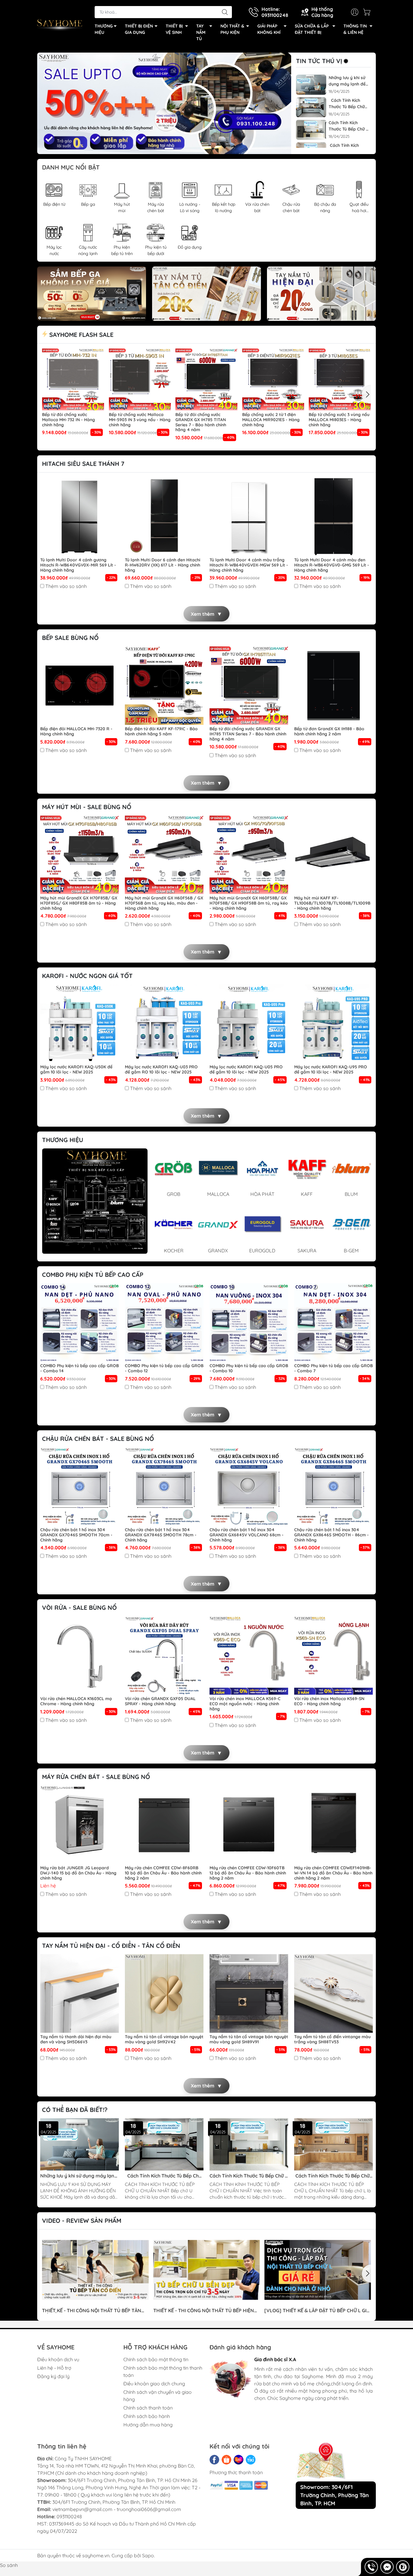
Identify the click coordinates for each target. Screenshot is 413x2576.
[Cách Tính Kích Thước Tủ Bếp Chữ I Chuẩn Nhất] (311, 130)
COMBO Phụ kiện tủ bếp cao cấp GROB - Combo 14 (80, 1368)
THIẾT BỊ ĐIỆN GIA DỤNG (139, 29)
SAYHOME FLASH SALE (80, 335)
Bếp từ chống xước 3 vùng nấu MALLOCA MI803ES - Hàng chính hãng (339, 420)
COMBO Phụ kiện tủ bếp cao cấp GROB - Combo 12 (164, 1368)
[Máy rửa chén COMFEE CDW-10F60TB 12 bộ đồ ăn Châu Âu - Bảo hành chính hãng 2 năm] (249, 1825)
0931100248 (69, 2516)
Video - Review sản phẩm (82, 2221)
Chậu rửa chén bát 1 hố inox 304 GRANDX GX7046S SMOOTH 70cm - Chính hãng (76, 1535)
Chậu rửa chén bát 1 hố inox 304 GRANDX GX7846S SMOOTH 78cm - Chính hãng (161, 1535)
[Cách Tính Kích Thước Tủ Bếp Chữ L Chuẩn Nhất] (333, 2144)
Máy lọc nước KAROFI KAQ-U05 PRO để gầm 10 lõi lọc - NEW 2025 (246, 1070)
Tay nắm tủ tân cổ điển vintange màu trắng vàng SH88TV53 (332, 2039)
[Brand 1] (95, 1201)
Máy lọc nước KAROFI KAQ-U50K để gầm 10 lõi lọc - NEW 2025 (76, 1070)
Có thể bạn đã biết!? (75, 2110)
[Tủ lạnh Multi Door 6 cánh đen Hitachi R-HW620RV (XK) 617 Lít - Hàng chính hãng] (164, 517)
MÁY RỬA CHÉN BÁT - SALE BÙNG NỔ (96, 1777)
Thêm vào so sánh (66, 586)
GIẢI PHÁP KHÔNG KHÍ (269, 29)
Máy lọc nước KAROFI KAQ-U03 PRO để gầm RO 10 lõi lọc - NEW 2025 (161, 1070)
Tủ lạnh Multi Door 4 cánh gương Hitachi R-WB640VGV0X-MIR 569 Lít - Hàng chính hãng (78, 565)
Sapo (148, 2555)
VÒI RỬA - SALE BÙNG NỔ (79, 1608)
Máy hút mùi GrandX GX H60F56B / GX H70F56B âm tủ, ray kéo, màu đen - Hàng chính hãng (164, 903)
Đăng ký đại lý (53, 2376)
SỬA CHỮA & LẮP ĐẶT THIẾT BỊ (312, 29)
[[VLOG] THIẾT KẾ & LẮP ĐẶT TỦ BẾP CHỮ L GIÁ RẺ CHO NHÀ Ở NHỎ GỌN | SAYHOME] (318, 2270)
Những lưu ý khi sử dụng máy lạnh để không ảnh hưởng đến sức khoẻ (347, 81)
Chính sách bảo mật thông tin (156, 2359)
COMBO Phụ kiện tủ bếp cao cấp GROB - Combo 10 (249, 1368)
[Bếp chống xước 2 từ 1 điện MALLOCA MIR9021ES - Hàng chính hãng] (273, 379)
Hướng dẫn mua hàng (148, 2425)
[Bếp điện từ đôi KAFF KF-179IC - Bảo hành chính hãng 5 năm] (164, 686)
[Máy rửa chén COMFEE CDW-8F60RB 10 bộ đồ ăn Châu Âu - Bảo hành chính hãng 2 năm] (164, 1825)
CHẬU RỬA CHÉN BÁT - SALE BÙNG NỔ (98, 1439)
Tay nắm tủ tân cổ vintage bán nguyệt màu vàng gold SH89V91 (249, 2039)
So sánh (9, 2565)
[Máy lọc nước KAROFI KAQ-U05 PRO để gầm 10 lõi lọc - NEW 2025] (249, 1024)
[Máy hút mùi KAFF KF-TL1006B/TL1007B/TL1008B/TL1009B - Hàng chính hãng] (333, 855)
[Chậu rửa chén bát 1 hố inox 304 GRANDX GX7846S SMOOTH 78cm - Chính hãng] (164, 1487)
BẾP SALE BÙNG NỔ (70, 638)
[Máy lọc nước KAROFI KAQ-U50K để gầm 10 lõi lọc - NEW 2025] (80, 1024)
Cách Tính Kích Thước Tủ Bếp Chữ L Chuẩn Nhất (332, 2176)
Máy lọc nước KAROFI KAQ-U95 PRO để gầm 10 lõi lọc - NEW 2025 (331, 1070)
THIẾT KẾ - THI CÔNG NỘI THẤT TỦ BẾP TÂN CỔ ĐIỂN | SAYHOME (92, 2311)
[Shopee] (226, 2460)
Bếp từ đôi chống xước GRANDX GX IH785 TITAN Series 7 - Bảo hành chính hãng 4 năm (201, 422)
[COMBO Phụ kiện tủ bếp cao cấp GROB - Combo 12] (164, 1322)
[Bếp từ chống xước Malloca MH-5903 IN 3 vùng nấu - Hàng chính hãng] (140, 379)
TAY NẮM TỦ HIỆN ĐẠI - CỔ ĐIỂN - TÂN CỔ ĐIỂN (111, 1946)
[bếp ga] (92, 294)
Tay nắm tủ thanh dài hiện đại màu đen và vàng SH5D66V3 (76, 2039)
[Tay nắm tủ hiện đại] (321, 294)
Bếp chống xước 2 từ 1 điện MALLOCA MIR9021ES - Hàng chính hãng (271, 420)
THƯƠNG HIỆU (104, 29)
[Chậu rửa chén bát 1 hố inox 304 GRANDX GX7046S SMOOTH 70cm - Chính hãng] (80, 1487)
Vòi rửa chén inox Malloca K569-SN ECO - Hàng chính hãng (329, 1701)
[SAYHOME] (60, 24)
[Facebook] (214, 2460)
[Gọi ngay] (371, 2567)
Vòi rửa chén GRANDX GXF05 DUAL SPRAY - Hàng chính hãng (160, 1701)
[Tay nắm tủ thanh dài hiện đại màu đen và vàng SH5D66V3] (80, 1993)
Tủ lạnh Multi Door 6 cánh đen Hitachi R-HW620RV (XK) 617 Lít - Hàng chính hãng (163, 565)
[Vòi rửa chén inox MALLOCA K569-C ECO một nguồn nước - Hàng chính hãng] (249, 1655)
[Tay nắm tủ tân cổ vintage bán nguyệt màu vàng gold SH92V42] (164, 1993)
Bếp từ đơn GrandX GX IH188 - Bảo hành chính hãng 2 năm (329, 731)
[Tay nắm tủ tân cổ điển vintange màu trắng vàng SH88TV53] (333, 1993)
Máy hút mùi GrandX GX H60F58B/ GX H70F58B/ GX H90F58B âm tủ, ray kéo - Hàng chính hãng (249, 903)
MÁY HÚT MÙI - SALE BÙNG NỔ (87, 807)
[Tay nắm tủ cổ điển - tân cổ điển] (207, 294)
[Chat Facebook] (387, 2567)
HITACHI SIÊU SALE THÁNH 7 (83, 464)
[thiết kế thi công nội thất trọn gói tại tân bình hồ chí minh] (164, 103)
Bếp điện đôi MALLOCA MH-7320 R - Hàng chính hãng (76, 731)
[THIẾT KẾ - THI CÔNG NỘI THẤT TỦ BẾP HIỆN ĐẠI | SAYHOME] (207, 2270)
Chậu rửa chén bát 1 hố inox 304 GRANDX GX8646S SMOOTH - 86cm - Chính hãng (332, 1535)
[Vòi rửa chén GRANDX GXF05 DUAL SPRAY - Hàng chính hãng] (164, 1655)
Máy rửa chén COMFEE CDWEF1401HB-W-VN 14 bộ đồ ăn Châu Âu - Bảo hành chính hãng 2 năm (333, 1873)
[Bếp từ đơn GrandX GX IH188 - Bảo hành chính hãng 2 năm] (333, 686)
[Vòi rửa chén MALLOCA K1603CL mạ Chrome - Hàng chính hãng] (80, 1655)
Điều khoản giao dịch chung (154, 2384)
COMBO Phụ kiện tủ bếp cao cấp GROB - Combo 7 (333, 1368)
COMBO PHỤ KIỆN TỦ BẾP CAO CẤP (93, 1275)
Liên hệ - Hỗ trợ (54, 2368)
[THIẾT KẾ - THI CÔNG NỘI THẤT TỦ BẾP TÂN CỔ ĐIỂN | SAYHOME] (95, 2270)
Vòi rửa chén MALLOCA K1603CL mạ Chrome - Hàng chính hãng (76, 1701)
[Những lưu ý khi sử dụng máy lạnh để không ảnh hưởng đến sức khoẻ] (311, 85)
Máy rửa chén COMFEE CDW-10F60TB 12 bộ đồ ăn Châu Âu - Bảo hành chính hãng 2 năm (248, 1873)
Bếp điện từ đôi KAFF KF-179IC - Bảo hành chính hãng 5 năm (161, 731)
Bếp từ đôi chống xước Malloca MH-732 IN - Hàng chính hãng (68, 420)
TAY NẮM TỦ (201, 32)
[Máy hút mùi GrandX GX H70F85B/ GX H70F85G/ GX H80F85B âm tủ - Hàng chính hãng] (80, 855)
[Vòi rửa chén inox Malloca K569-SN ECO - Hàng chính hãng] (333, 1655)
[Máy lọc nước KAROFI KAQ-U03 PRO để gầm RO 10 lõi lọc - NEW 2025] (164, 1024)
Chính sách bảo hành (147, 2416)
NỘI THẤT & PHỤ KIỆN (232, 29)
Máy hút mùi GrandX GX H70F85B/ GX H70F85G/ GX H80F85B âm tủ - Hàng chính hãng (79, 903)
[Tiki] (251, 2460)
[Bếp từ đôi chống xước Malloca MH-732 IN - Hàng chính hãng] (73, 379)
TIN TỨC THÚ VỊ (319, 61)
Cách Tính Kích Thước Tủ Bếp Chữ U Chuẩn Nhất (347, 104)
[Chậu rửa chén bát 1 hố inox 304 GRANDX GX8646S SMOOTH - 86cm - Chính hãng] (333, 1487)
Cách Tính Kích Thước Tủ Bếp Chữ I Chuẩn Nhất (348, 126)
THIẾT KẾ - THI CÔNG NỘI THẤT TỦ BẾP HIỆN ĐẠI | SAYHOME (204, 2311)
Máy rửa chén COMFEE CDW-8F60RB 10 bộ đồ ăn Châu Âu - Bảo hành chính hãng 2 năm (163, 1873)
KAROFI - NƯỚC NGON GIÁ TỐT (87, 976)
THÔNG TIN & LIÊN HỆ (355, 29)
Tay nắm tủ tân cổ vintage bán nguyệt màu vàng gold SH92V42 (164, 2039)
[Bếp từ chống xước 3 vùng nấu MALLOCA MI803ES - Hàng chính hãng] (340, 379)
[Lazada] (239, 2460)
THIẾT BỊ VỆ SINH (174, 29)
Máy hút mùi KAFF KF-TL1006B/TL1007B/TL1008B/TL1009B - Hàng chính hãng (332, 903)
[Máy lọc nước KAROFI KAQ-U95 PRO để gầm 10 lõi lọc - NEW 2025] (333, 1024)
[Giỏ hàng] (368, 12)
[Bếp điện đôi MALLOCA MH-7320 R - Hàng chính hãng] (80, 686)
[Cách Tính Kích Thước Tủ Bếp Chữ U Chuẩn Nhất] (311, 107)
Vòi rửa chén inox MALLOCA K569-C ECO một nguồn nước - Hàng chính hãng (245, 1704)
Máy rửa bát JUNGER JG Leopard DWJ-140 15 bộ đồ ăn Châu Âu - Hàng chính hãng (78, 1873)
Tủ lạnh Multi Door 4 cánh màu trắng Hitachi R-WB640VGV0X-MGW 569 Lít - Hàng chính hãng (249, 565)
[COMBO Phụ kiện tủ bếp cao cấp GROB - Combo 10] (249, 1322)
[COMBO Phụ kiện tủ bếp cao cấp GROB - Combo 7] (333, 1322)
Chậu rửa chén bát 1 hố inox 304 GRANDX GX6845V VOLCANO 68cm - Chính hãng (247, 1535)
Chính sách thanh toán (148, 2408)
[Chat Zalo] (403, 2567)
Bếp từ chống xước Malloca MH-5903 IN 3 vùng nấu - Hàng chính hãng (140, 420)
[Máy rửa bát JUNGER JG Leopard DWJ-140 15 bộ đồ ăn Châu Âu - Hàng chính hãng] (80, 1825)
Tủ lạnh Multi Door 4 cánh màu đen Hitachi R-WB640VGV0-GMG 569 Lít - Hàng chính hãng (332, 565)
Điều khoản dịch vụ (58, 2359)
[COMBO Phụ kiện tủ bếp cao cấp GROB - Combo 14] (80, 1322)
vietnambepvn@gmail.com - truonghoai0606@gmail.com (117, 2509)
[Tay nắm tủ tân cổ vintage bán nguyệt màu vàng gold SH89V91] (249, 1993)
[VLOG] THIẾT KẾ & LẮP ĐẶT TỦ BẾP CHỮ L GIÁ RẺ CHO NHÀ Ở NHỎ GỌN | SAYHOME (317, 2311)
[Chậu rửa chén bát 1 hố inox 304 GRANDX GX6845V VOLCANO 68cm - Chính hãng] (249, 1487)
